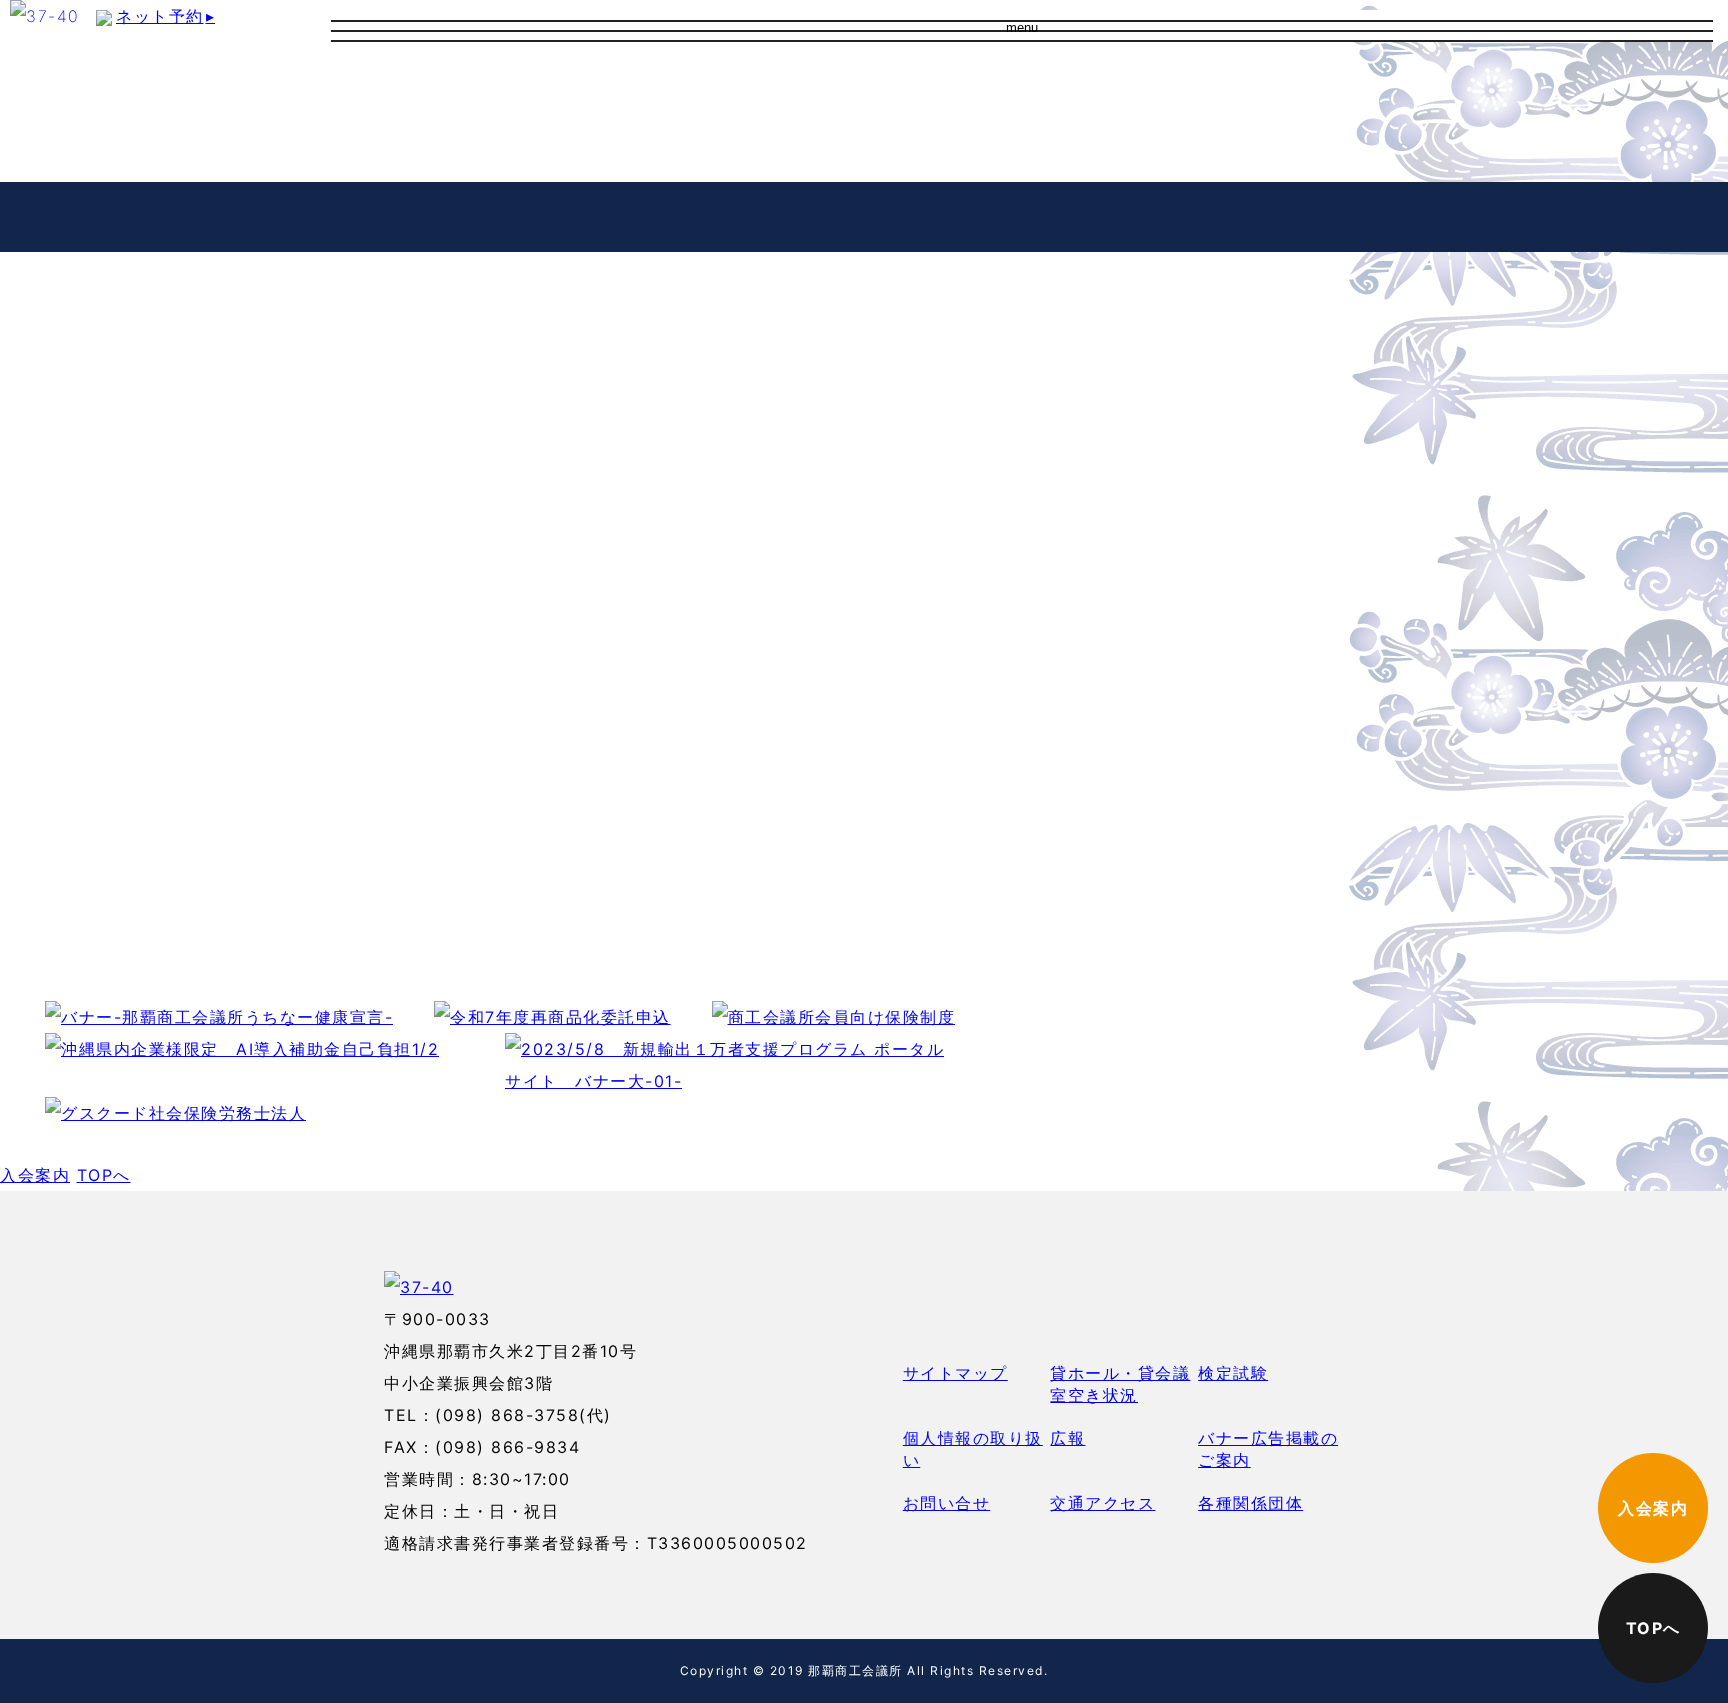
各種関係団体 (1250, 1503)
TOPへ (104, 1175)
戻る (32, 733)
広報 (1067, 1438)
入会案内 (1148, 89)
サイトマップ (955, 1373)
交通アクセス (818, 116)
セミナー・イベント (400, 215)
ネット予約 (165, 16)
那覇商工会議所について (862, 84)
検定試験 (1233, 1373)
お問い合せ (810, 150)
